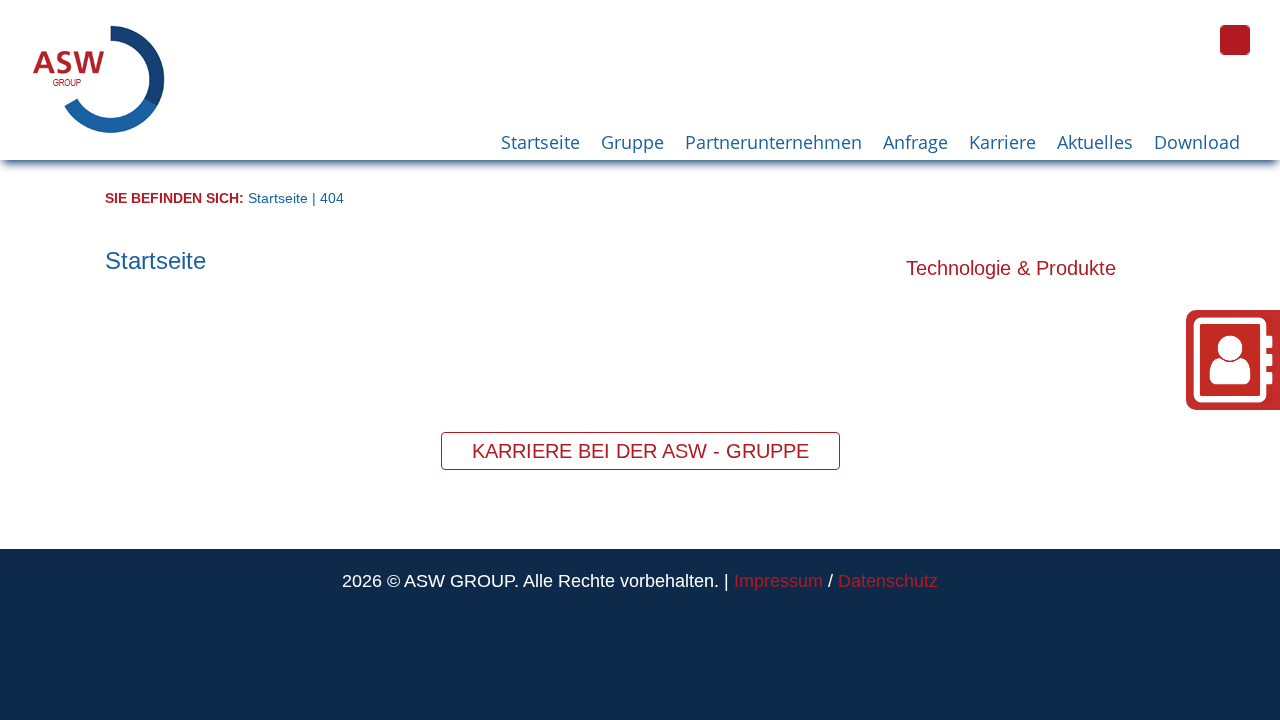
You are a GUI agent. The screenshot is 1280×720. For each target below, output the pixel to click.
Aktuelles (1095, 142)
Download (1197, 142)
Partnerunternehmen (773, 142)
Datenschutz (888, 581)
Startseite (540, 142)
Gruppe (632, 142)
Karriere (1002, 142)
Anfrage (915, 142)
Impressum (778, 581)
